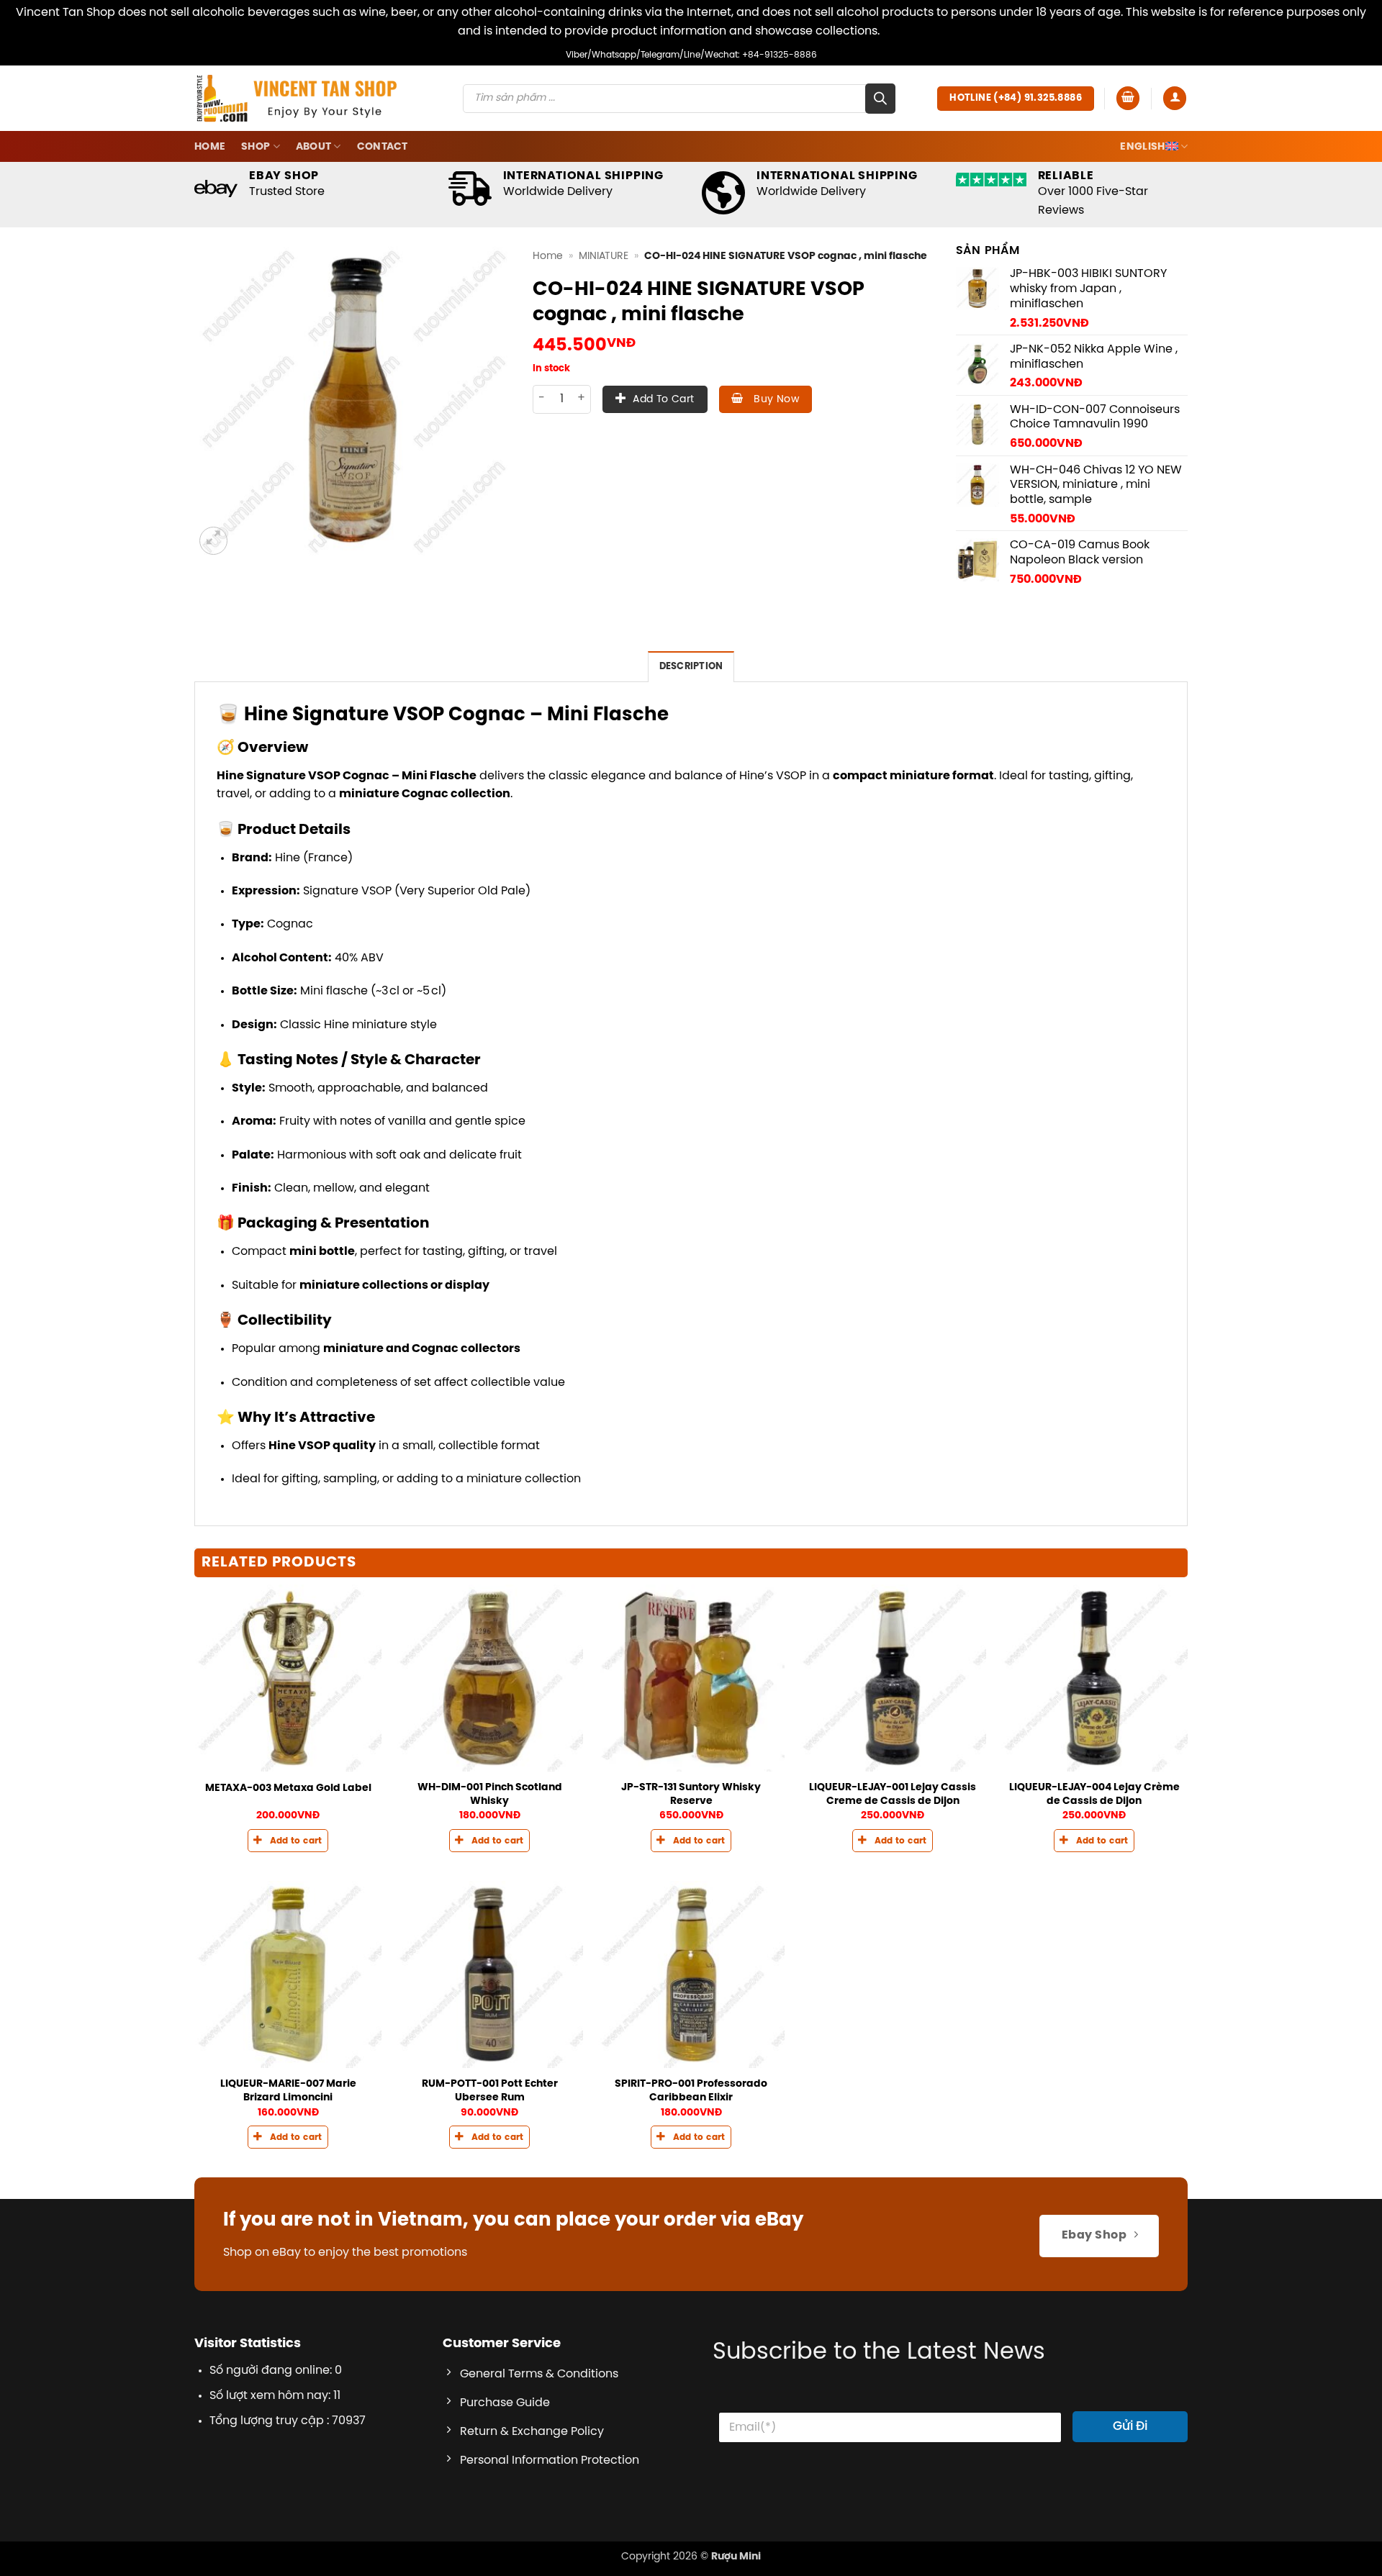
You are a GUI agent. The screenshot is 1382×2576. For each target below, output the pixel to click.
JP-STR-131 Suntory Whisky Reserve (691, 1794)
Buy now (775, 400)
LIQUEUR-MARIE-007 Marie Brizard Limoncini (288, 2091)
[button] (1128, 98)
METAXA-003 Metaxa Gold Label (288, 1788)
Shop (256, 147)
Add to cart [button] (296, 1841)
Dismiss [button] (904, 31)
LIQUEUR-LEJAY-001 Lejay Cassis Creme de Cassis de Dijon (893, 1794)
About (313, 147)
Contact (383, 147)
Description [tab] (691, 667)
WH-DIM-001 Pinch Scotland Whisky (490, 1794)
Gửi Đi (1130, 2426)
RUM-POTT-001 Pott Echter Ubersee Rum (490, 2091)
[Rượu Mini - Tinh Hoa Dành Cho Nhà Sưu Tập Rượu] (297, 98)
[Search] (880, 99)
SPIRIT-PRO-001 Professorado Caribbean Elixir (691, 2091)
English (1142, 147)
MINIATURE (604, 256)
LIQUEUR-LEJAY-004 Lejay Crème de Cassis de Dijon (1094, 1794)
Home (210, 147)
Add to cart (664, 400)
